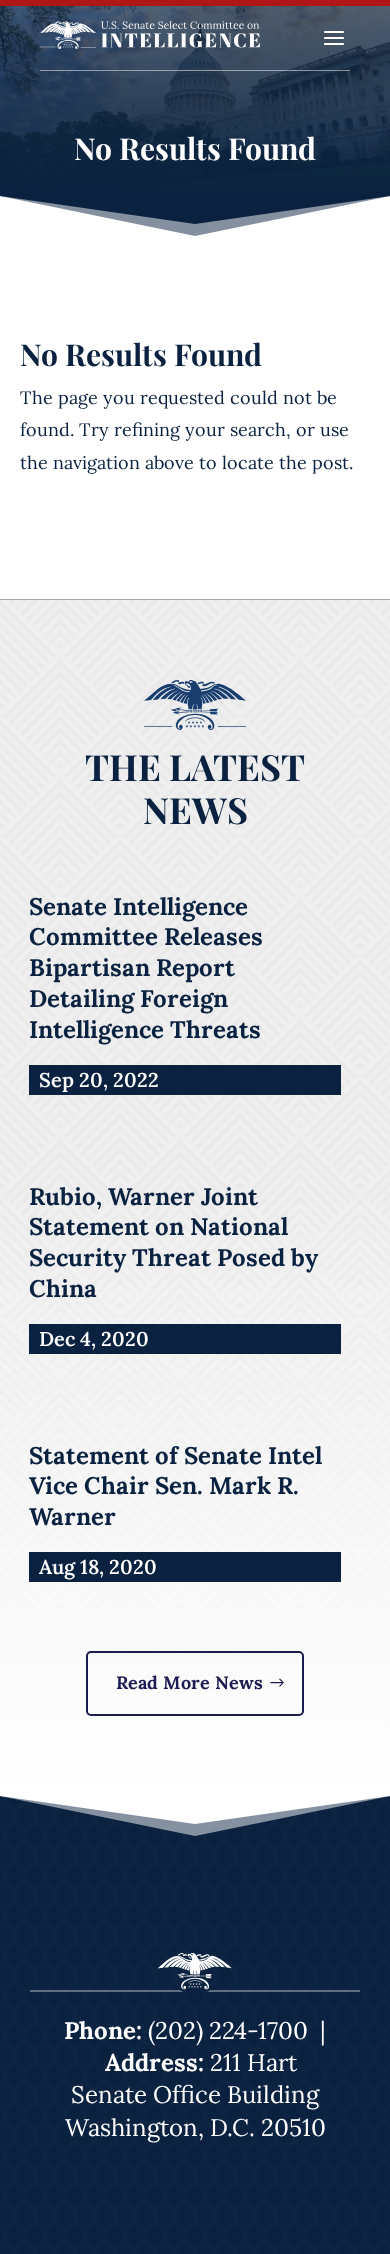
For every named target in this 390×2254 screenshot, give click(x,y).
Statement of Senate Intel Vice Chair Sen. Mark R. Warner (175, 1486)
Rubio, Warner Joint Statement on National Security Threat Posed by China (173, 1242)
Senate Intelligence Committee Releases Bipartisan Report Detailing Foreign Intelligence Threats (146, 968)
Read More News (189, 1682)
